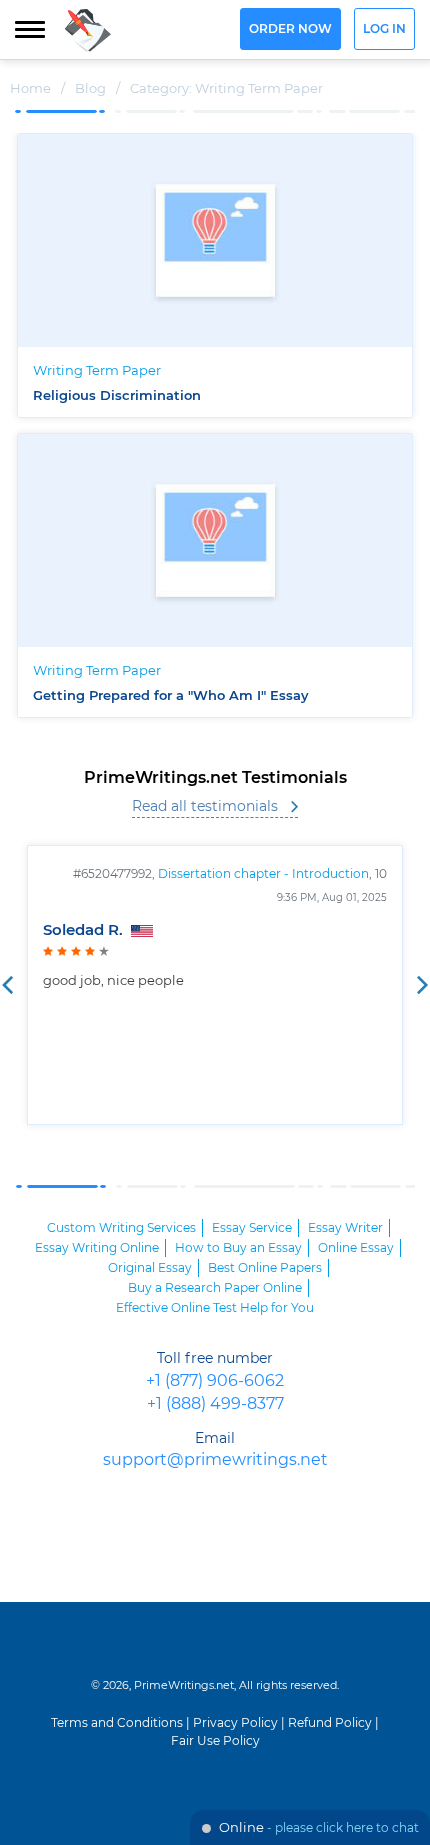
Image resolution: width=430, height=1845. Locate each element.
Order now (290, 29)
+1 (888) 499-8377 (215, 1404)
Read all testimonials (205, 807)
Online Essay (356, 1248)
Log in (384, 29)
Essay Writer (345, 1228)
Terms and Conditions (117, 1723)
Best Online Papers (265, 1268)
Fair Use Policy (215, 1741)
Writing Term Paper (97, 371)
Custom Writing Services (121, 1228)
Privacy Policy (235, 1723)
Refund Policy (330, 1723)
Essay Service (252, 1228)
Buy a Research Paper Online (215, 1288)
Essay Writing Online (97, 1248)
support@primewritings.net (215, 1460)
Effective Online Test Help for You (215, 1308)
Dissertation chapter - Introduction (263, 874)
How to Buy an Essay (238, 1248)
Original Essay (150, 1268)
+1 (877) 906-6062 (215, 1381)
